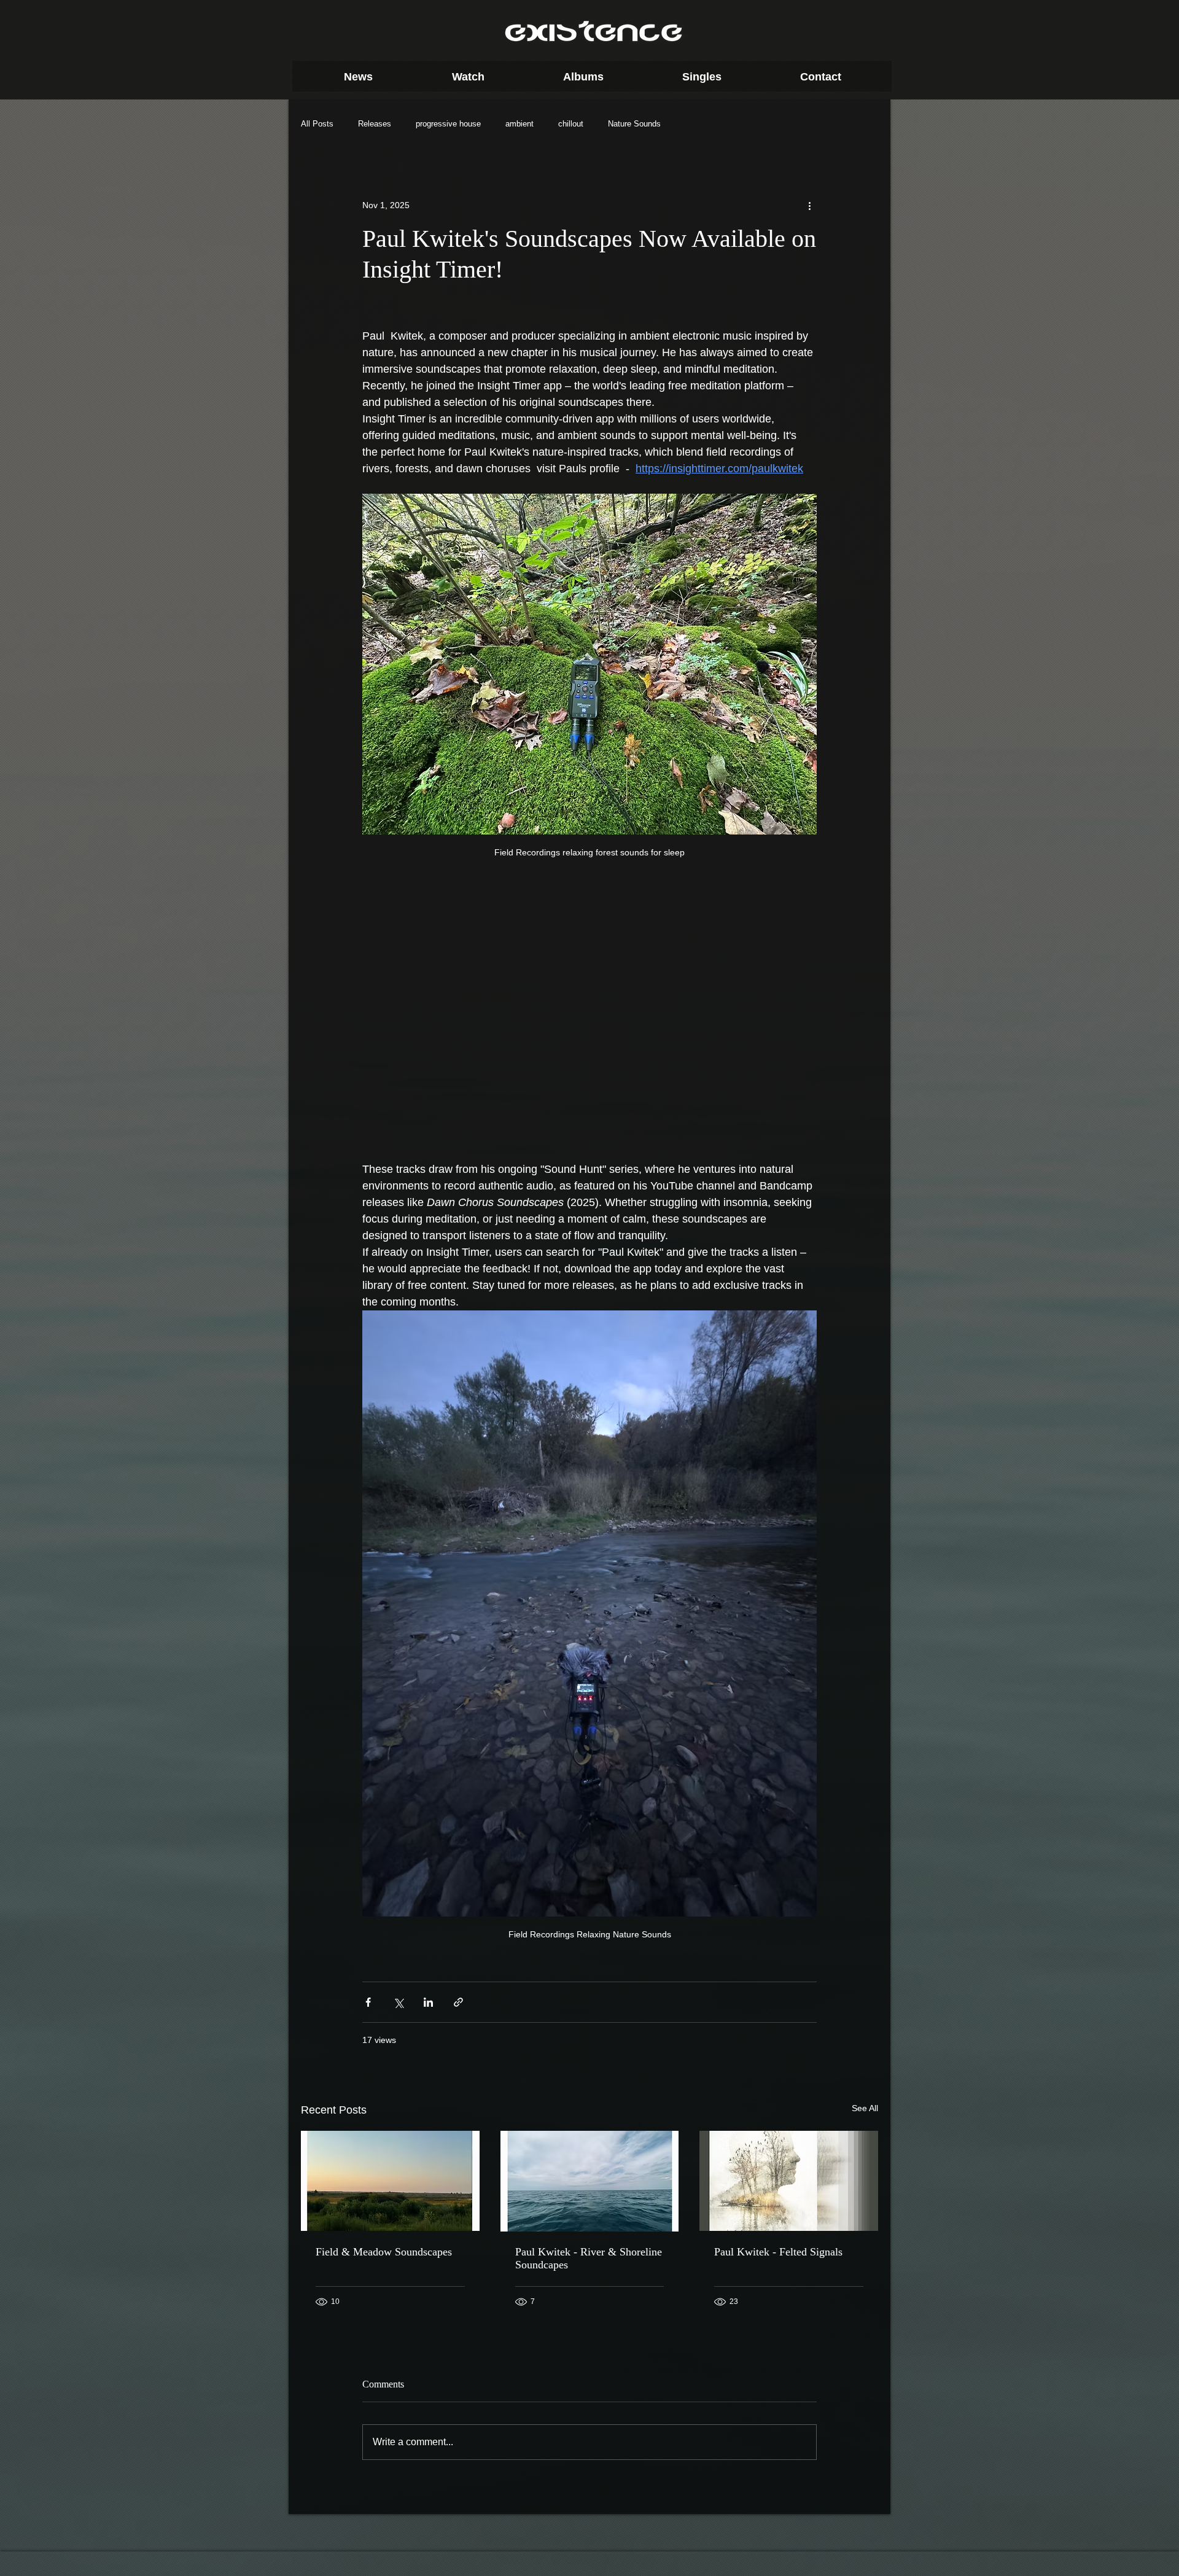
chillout (571, 124)
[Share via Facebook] (368, 2002)
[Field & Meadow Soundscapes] (390, 2181)
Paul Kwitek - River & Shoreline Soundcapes (589, 2258)
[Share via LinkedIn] (428, 2002)
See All (865, 2108)
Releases (375, 124)
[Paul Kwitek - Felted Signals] (789, 2181)
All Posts (317, 124)
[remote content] (590, 1020)
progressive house (448, 124)
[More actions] (809, 205)
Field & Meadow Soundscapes (384, 2252)
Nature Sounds (634, 124)
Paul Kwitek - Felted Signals (778, 2252)
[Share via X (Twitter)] (398, 2002)
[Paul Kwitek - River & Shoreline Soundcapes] (590, 2181)
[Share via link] (458, 2002)
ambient (519, 124)
